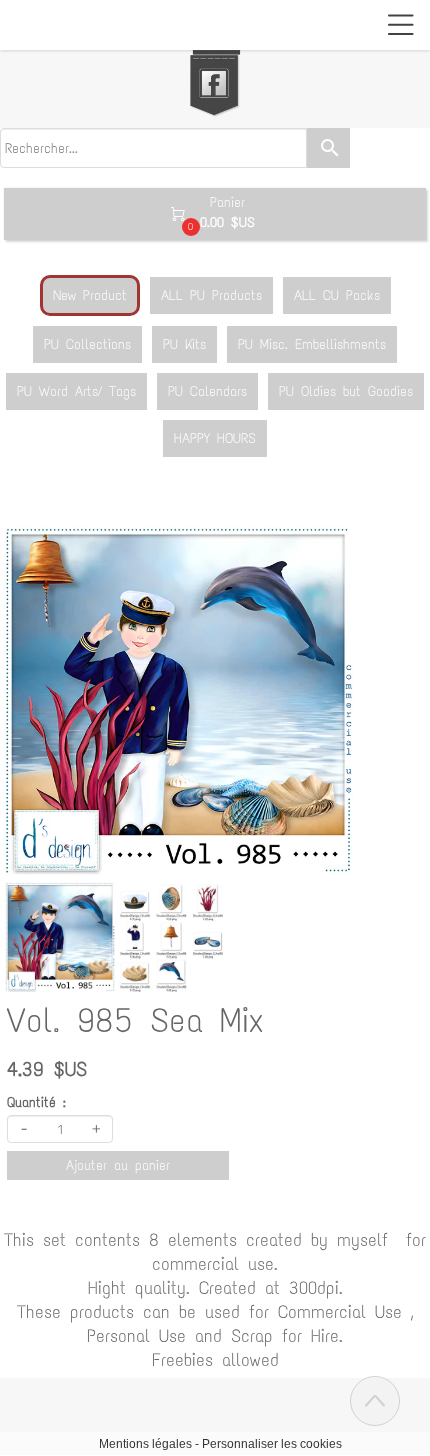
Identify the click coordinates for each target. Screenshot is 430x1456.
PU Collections (87, 344)
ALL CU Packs (337, 295)
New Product (90, 295)
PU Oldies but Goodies (346, 391)
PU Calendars (207, 391)
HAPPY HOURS (215, 438)
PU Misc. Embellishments (312, 344)
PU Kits (184, 344)
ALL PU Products (211, 295)
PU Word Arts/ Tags (76, 391)
